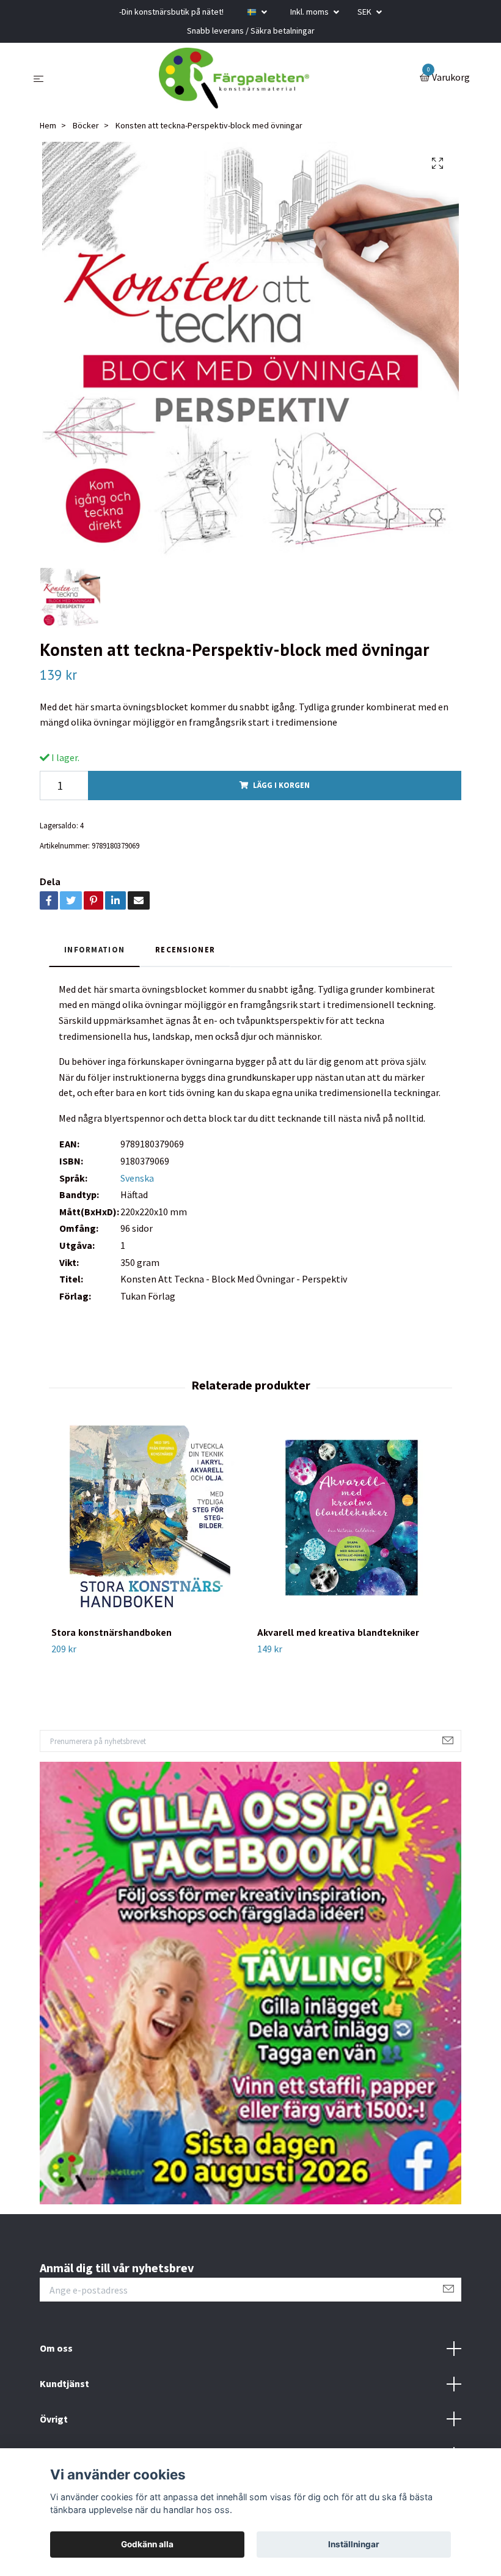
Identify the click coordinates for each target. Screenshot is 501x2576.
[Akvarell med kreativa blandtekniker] (353, 1520)
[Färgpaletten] (234, 78)
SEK (365, 12)
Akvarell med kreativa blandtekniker (338, 1632)
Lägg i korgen (281, 785)
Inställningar (354, 2544)
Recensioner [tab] (185, 949)
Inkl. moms (310, 12)
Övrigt (54, 2419)
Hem (48, 125)
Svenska (137, 1178)
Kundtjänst (64, 2383)
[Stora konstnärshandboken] (147, 1520)
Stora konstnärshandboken (112, 1632)
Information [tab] (94, 949)
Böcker (86, 125)
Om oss (56, 2348)
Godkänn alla (147, 2544)
